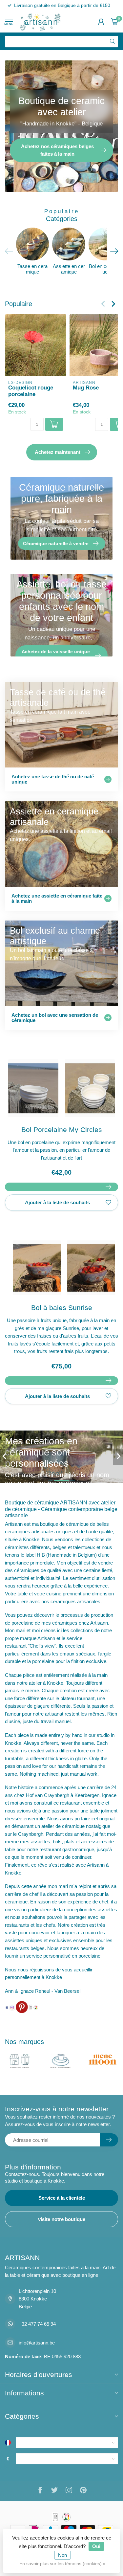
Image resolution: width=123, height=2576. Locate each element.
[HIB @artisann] (31, 2007)
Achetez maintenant (58, 452)
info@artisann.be (37, 2343)
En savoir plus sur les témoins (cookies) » (62, 2564)
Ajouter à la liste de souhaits (57, 1202)
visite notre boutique (62, 2219)
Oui (96, 2546)
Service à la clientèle (62, 2198)
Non (62, 2555)
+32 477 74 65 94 (37, 2324)
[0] (114, 22)
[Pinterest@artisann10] (22, 2007)
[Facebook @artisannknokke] (7, 2007)
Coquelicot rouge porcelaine (31, 391)
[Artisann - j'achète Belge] (36, 2007)
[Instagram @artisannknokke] (12, 2007)
